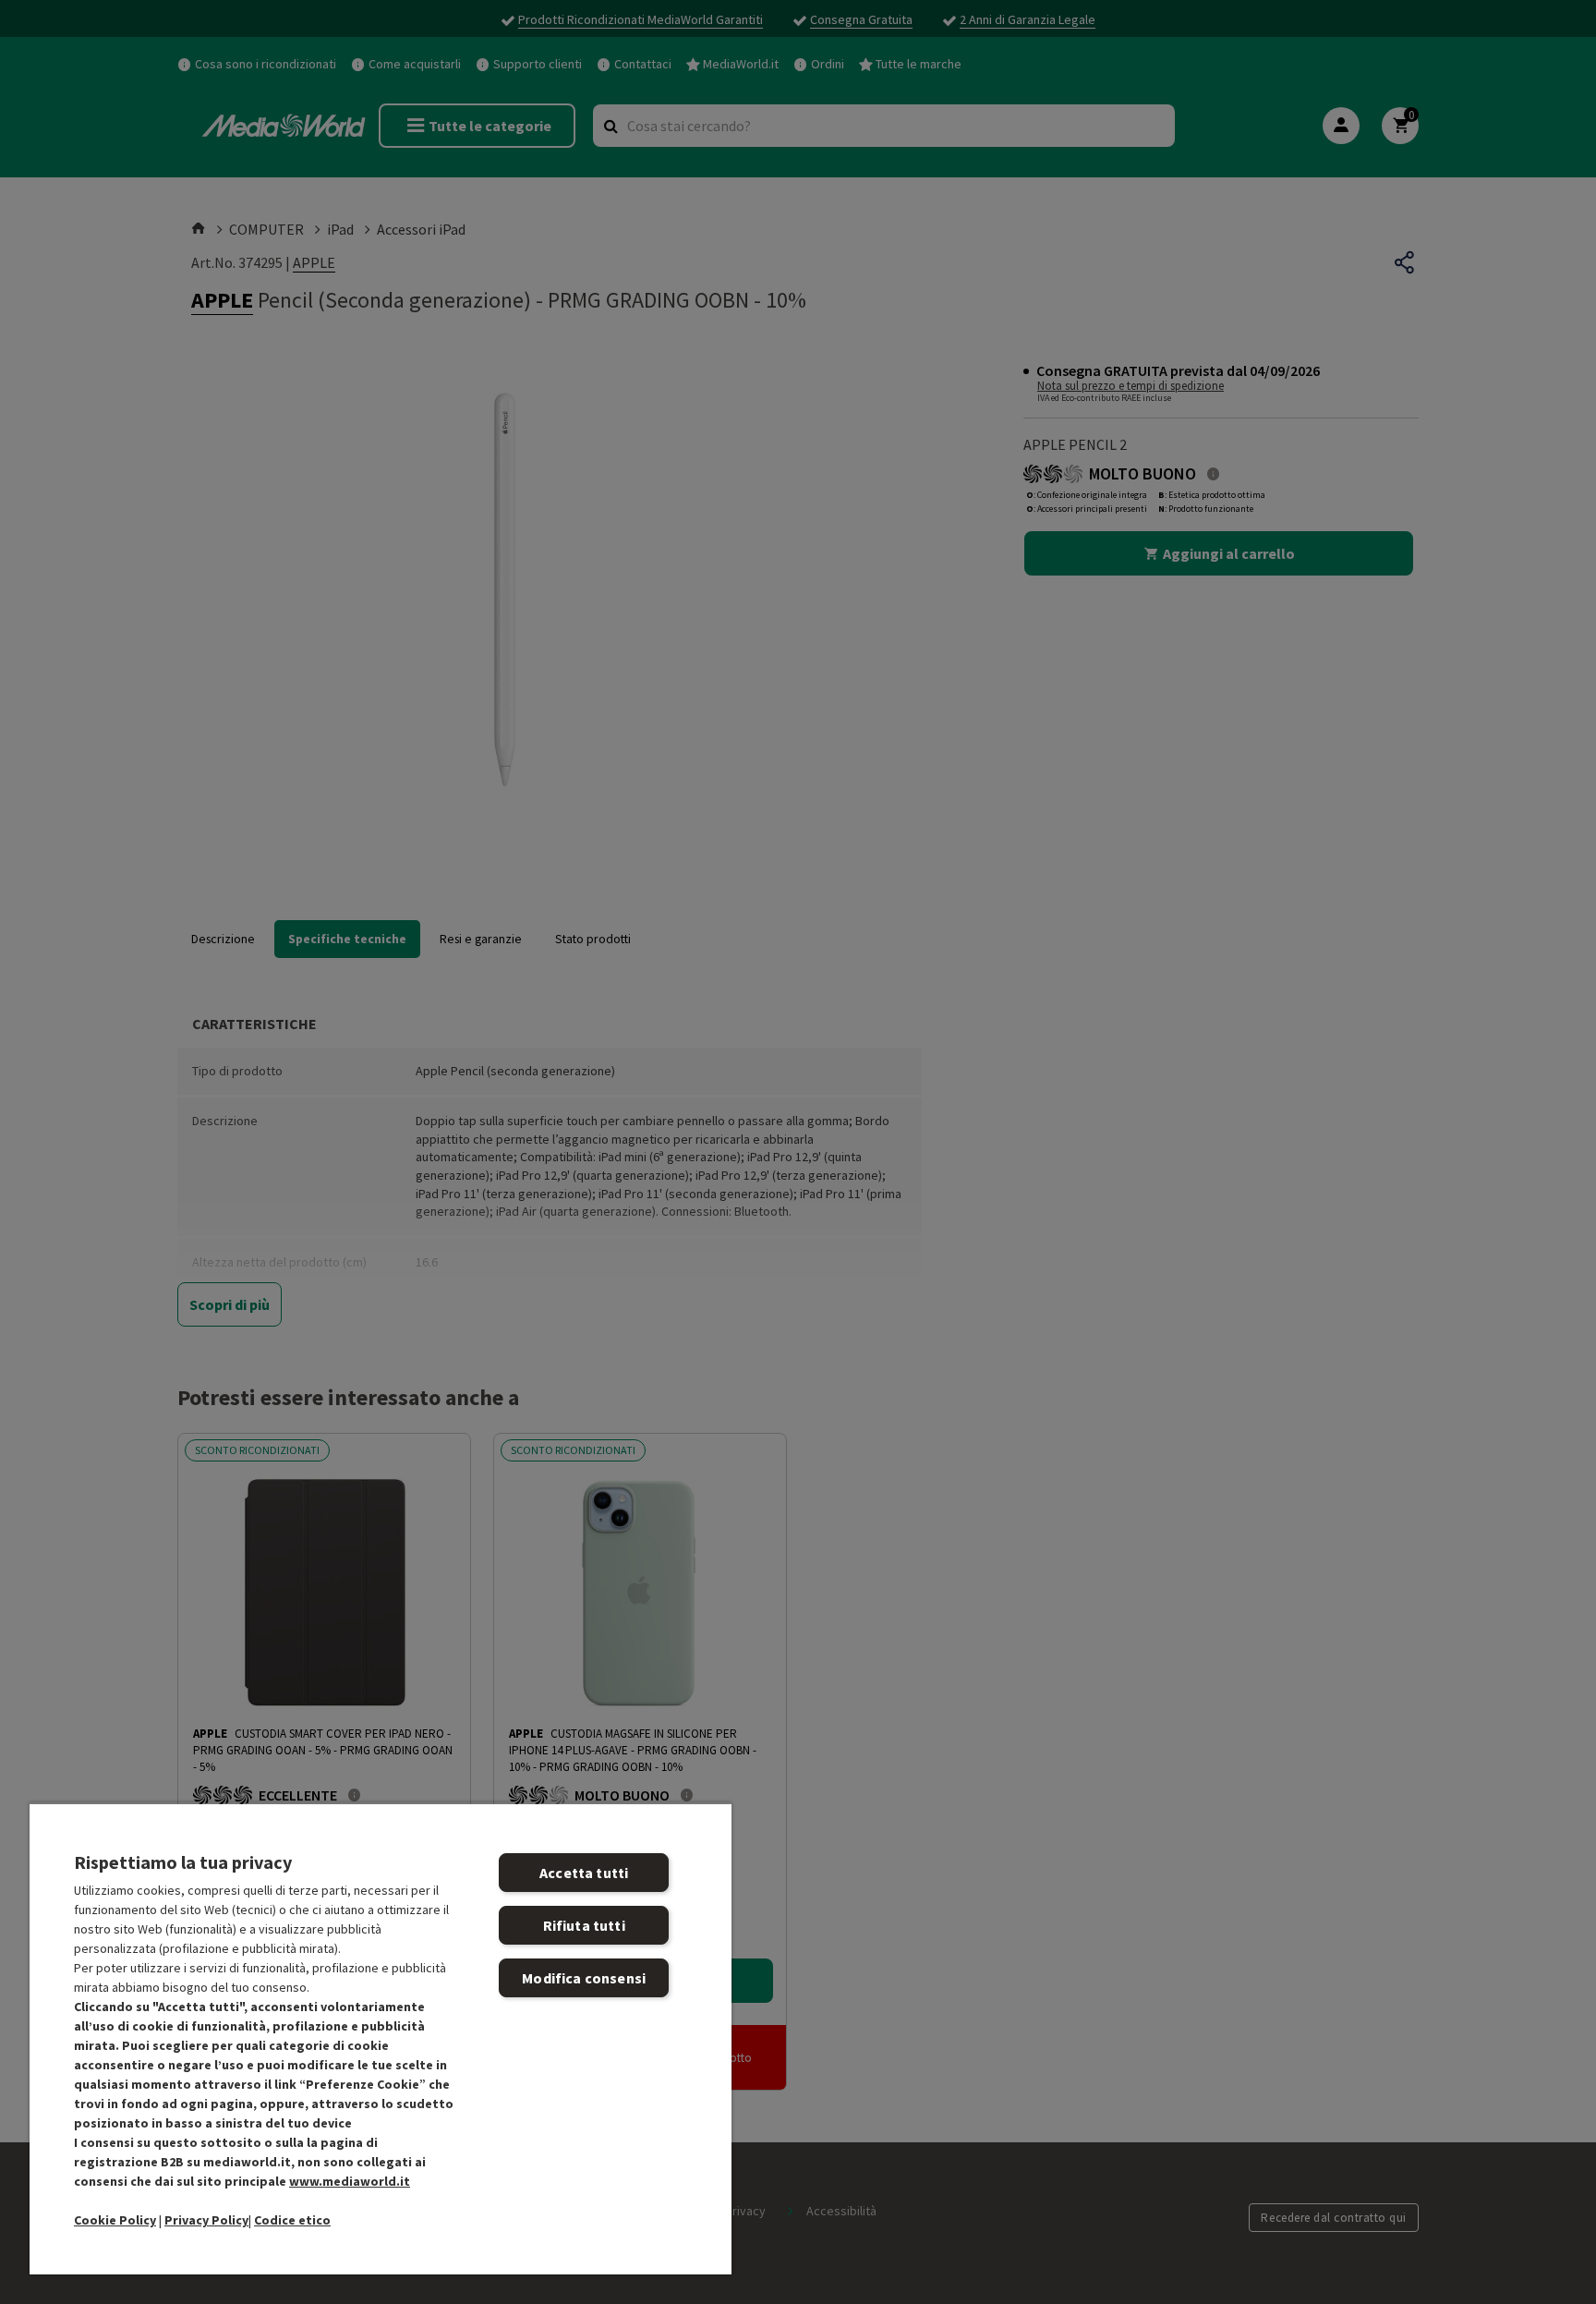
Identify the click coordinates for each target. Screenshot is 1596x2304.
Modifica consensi (584, 1978)
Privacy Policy (206, 2220)
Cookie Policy (115, 2220)
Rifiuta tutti (584, 1925)
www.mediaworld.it (350, 2181)
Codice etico (292, 2220)
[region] (381, 2038)
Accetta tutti (584, 1873)
